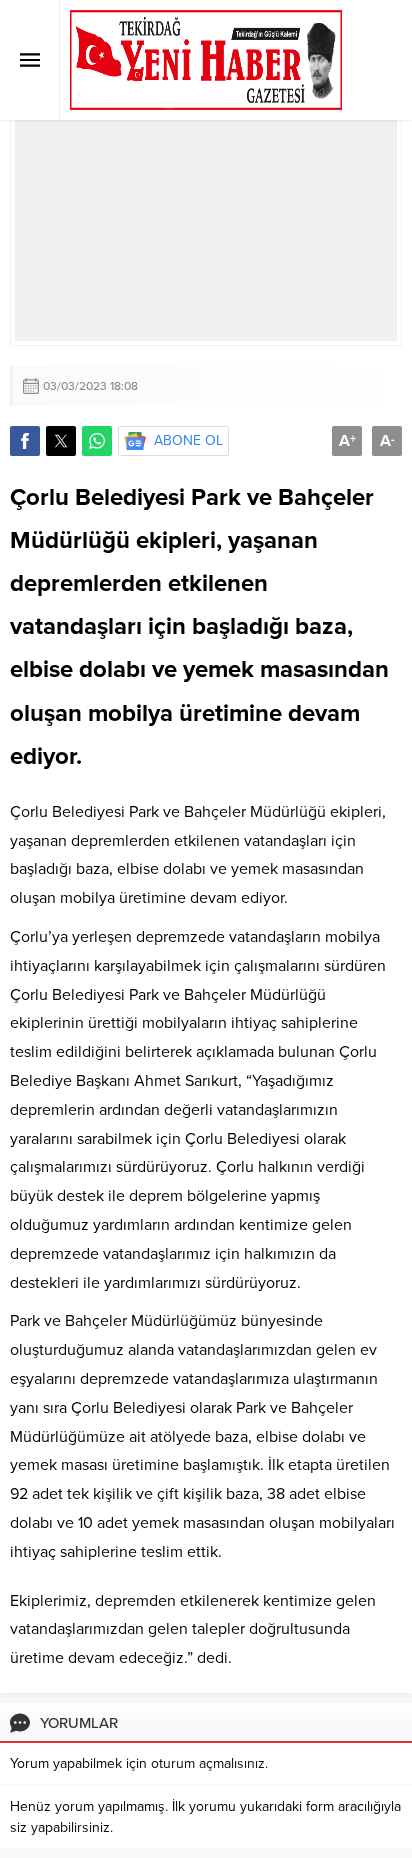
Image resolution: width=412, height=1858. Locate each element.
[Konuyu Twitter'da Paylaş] (61, 441)
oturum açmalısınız (208, 1763)
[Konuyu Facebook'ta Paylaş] (25, 441)
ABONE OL (188, 440)
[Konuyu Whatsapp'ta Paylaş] (97, 441)
